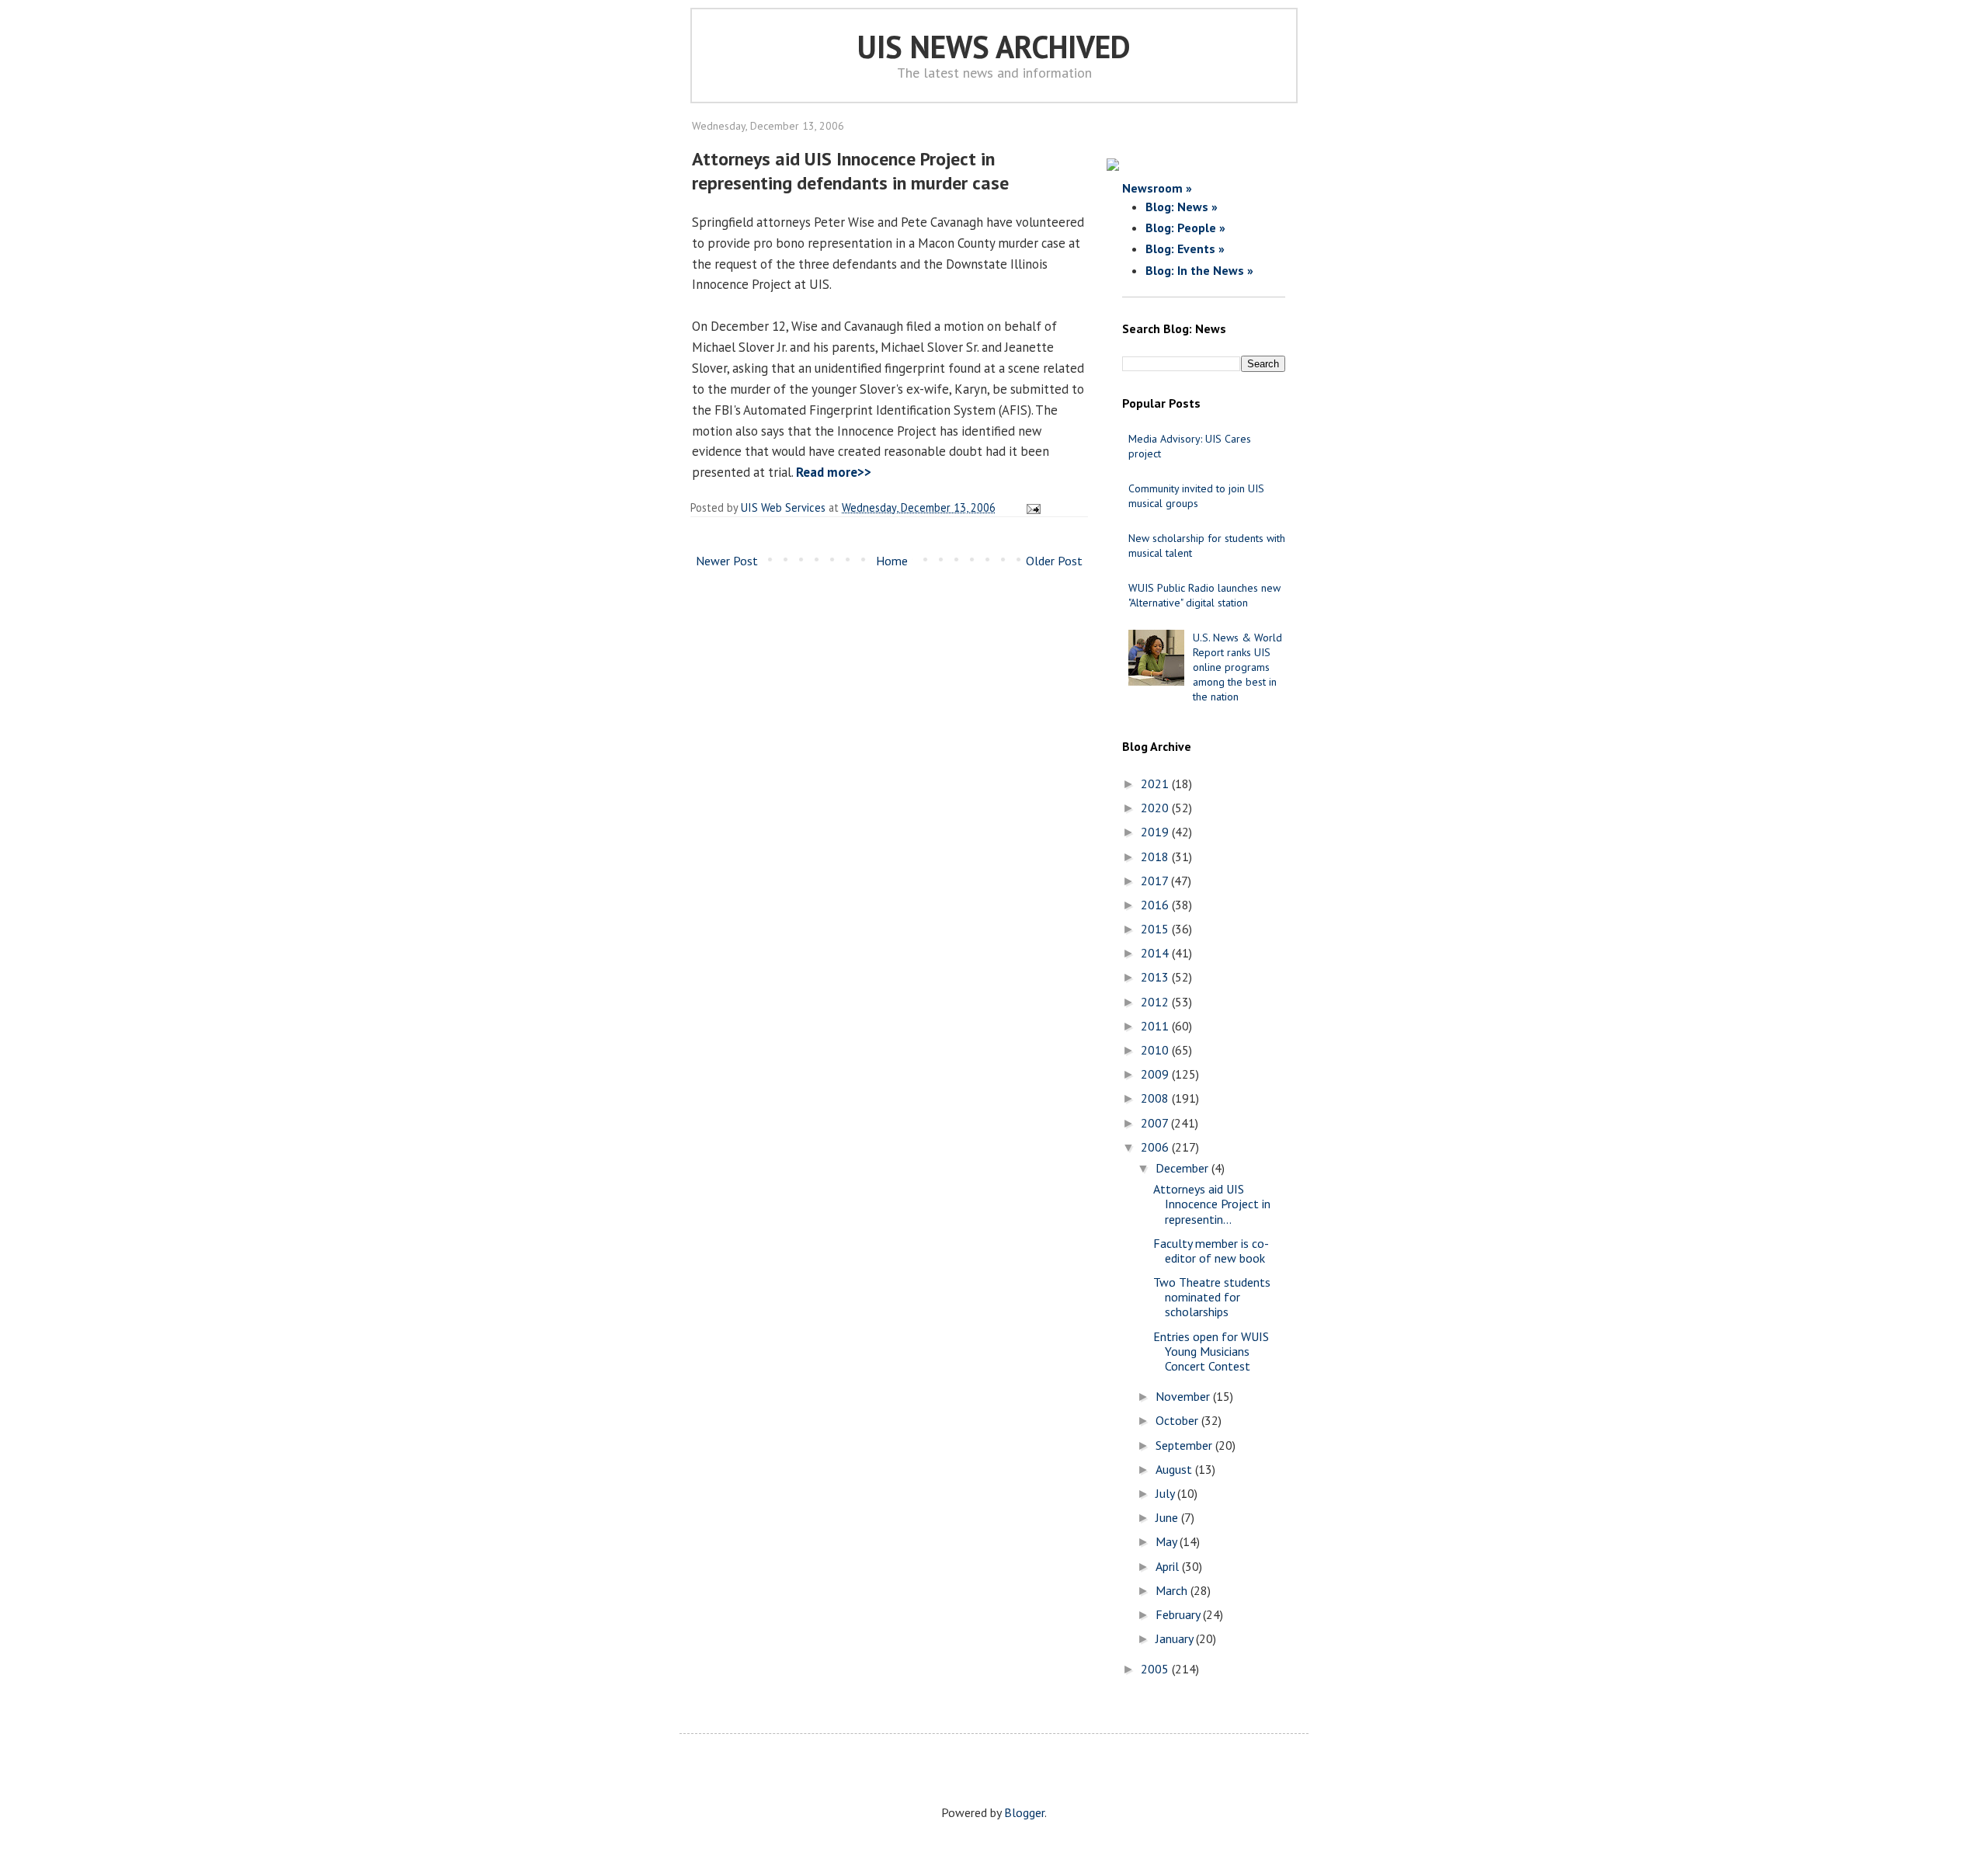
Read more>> (834, 472)
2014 (1156, 953)
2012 (1156, 1002)
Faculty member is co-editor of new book (1211, 1251)
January (1176, 1638)
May (1168, 1541)
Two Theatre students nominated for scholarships (1212, 1297)
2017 (1156, 881)
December (1183, 1168)
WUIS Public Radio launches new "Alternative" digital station (1204, 595)
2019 (1156, 832)
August (1175, 1469)
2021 (1156, 784)
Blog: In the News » (1199, 270)
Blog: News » (1182, 207)
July (1166, 1493)
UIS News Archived (994, 47)
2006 (1156, 1147)
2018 (1156, 857)
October (1178, 1420)
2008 (1156, 1098)
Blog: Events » (1185, 248)
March (1173, 1590)
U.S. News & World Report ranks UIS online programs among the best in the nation (1237, 667)
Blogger (1024, 1812)
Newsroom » (1157, 188)
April (1169, 1566)
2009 (1156, 1074)
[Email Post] (1031, 507)
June (1168, 1517)
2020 (1156, 808)
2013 (1156, 977)
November (1184, 1396)
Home (892, 561)
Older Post (1054, 561)
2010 (1156, 1050)
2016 (1156, 905)
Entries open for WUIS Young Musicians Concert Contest (1211, 1351)
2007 (1156, 1123)
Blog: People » (1185, 228)
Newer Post (727, 561)
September (1185, 1445)
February (1179, 1614)
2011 (1156, 1026)
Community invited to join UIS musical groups (1196, 496)
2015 (1156, 929)
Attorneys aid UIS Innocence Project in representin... (1212, 1204)
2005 (1156, 1669)
